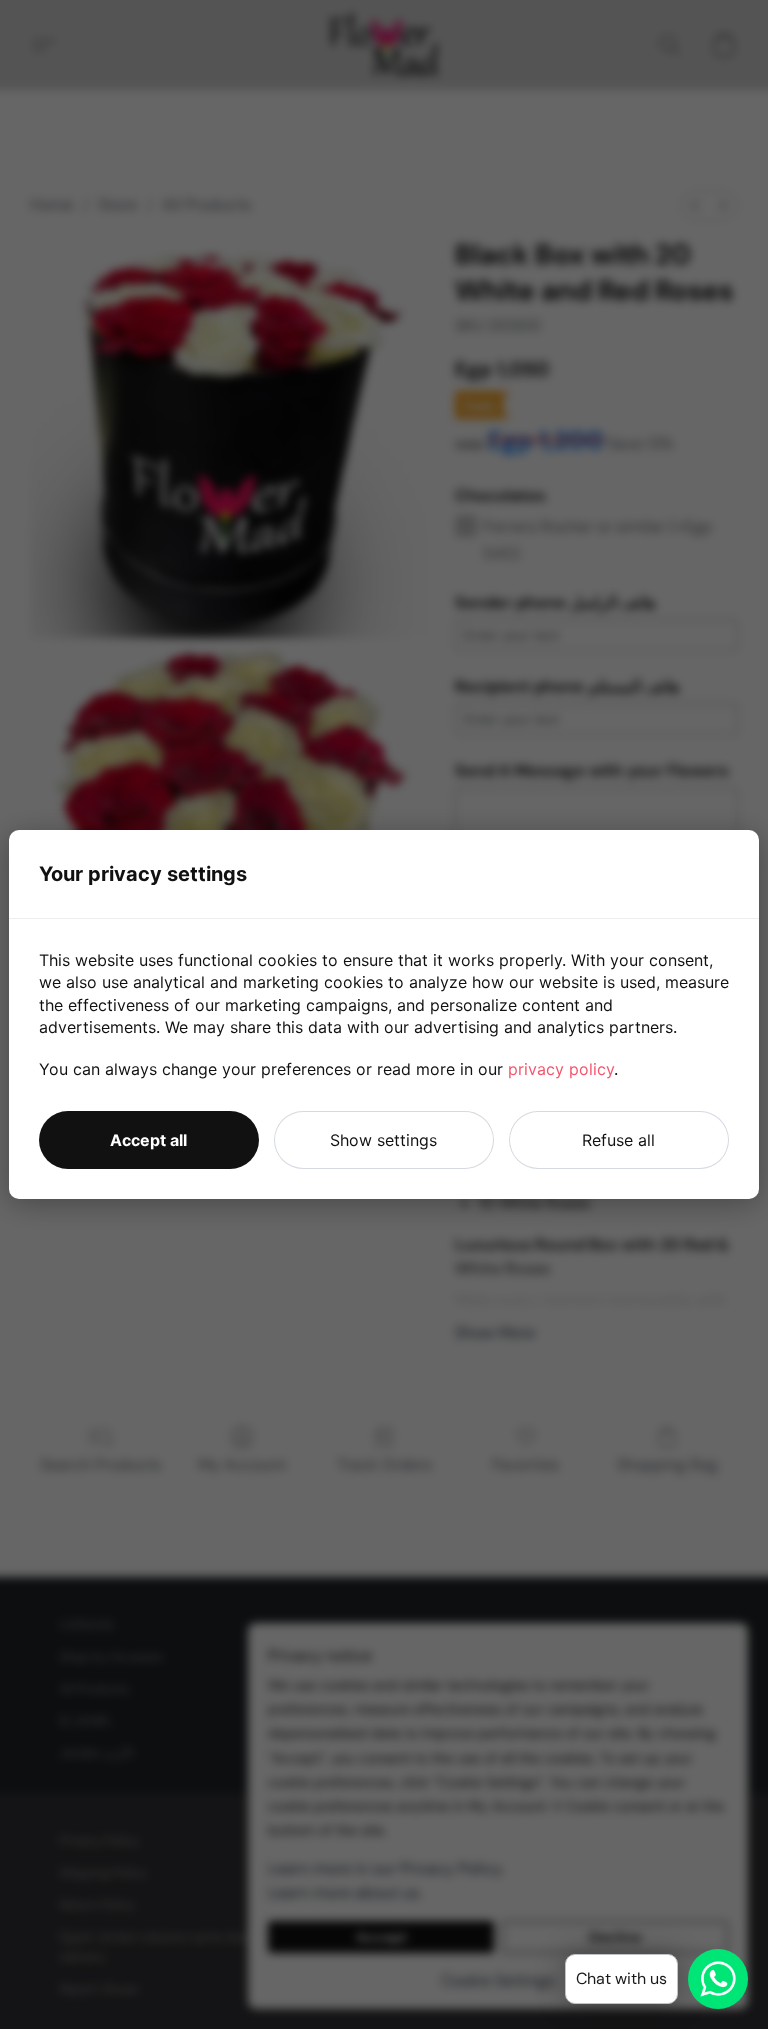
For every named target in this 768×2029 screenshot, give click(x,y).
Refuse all (618, 1140)
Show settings (383, 1140)
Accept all (148, 1140)
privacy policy (561, 1069)
